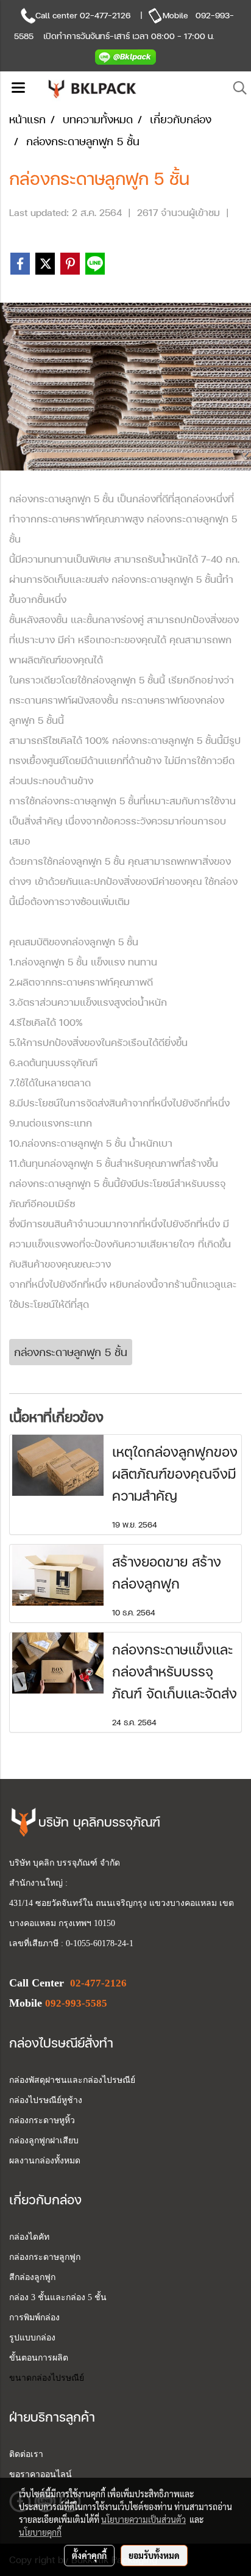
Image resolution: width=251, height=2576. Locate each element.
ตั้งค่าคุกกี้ (89, 2555)
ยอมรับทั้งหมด (154, 2555)
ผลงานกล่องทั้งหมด (45, 2161)
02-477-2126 (105, 15)
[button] (236, 88)
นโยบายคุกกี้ (40, 2532)
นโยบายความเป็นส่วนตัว (143, 2519)
